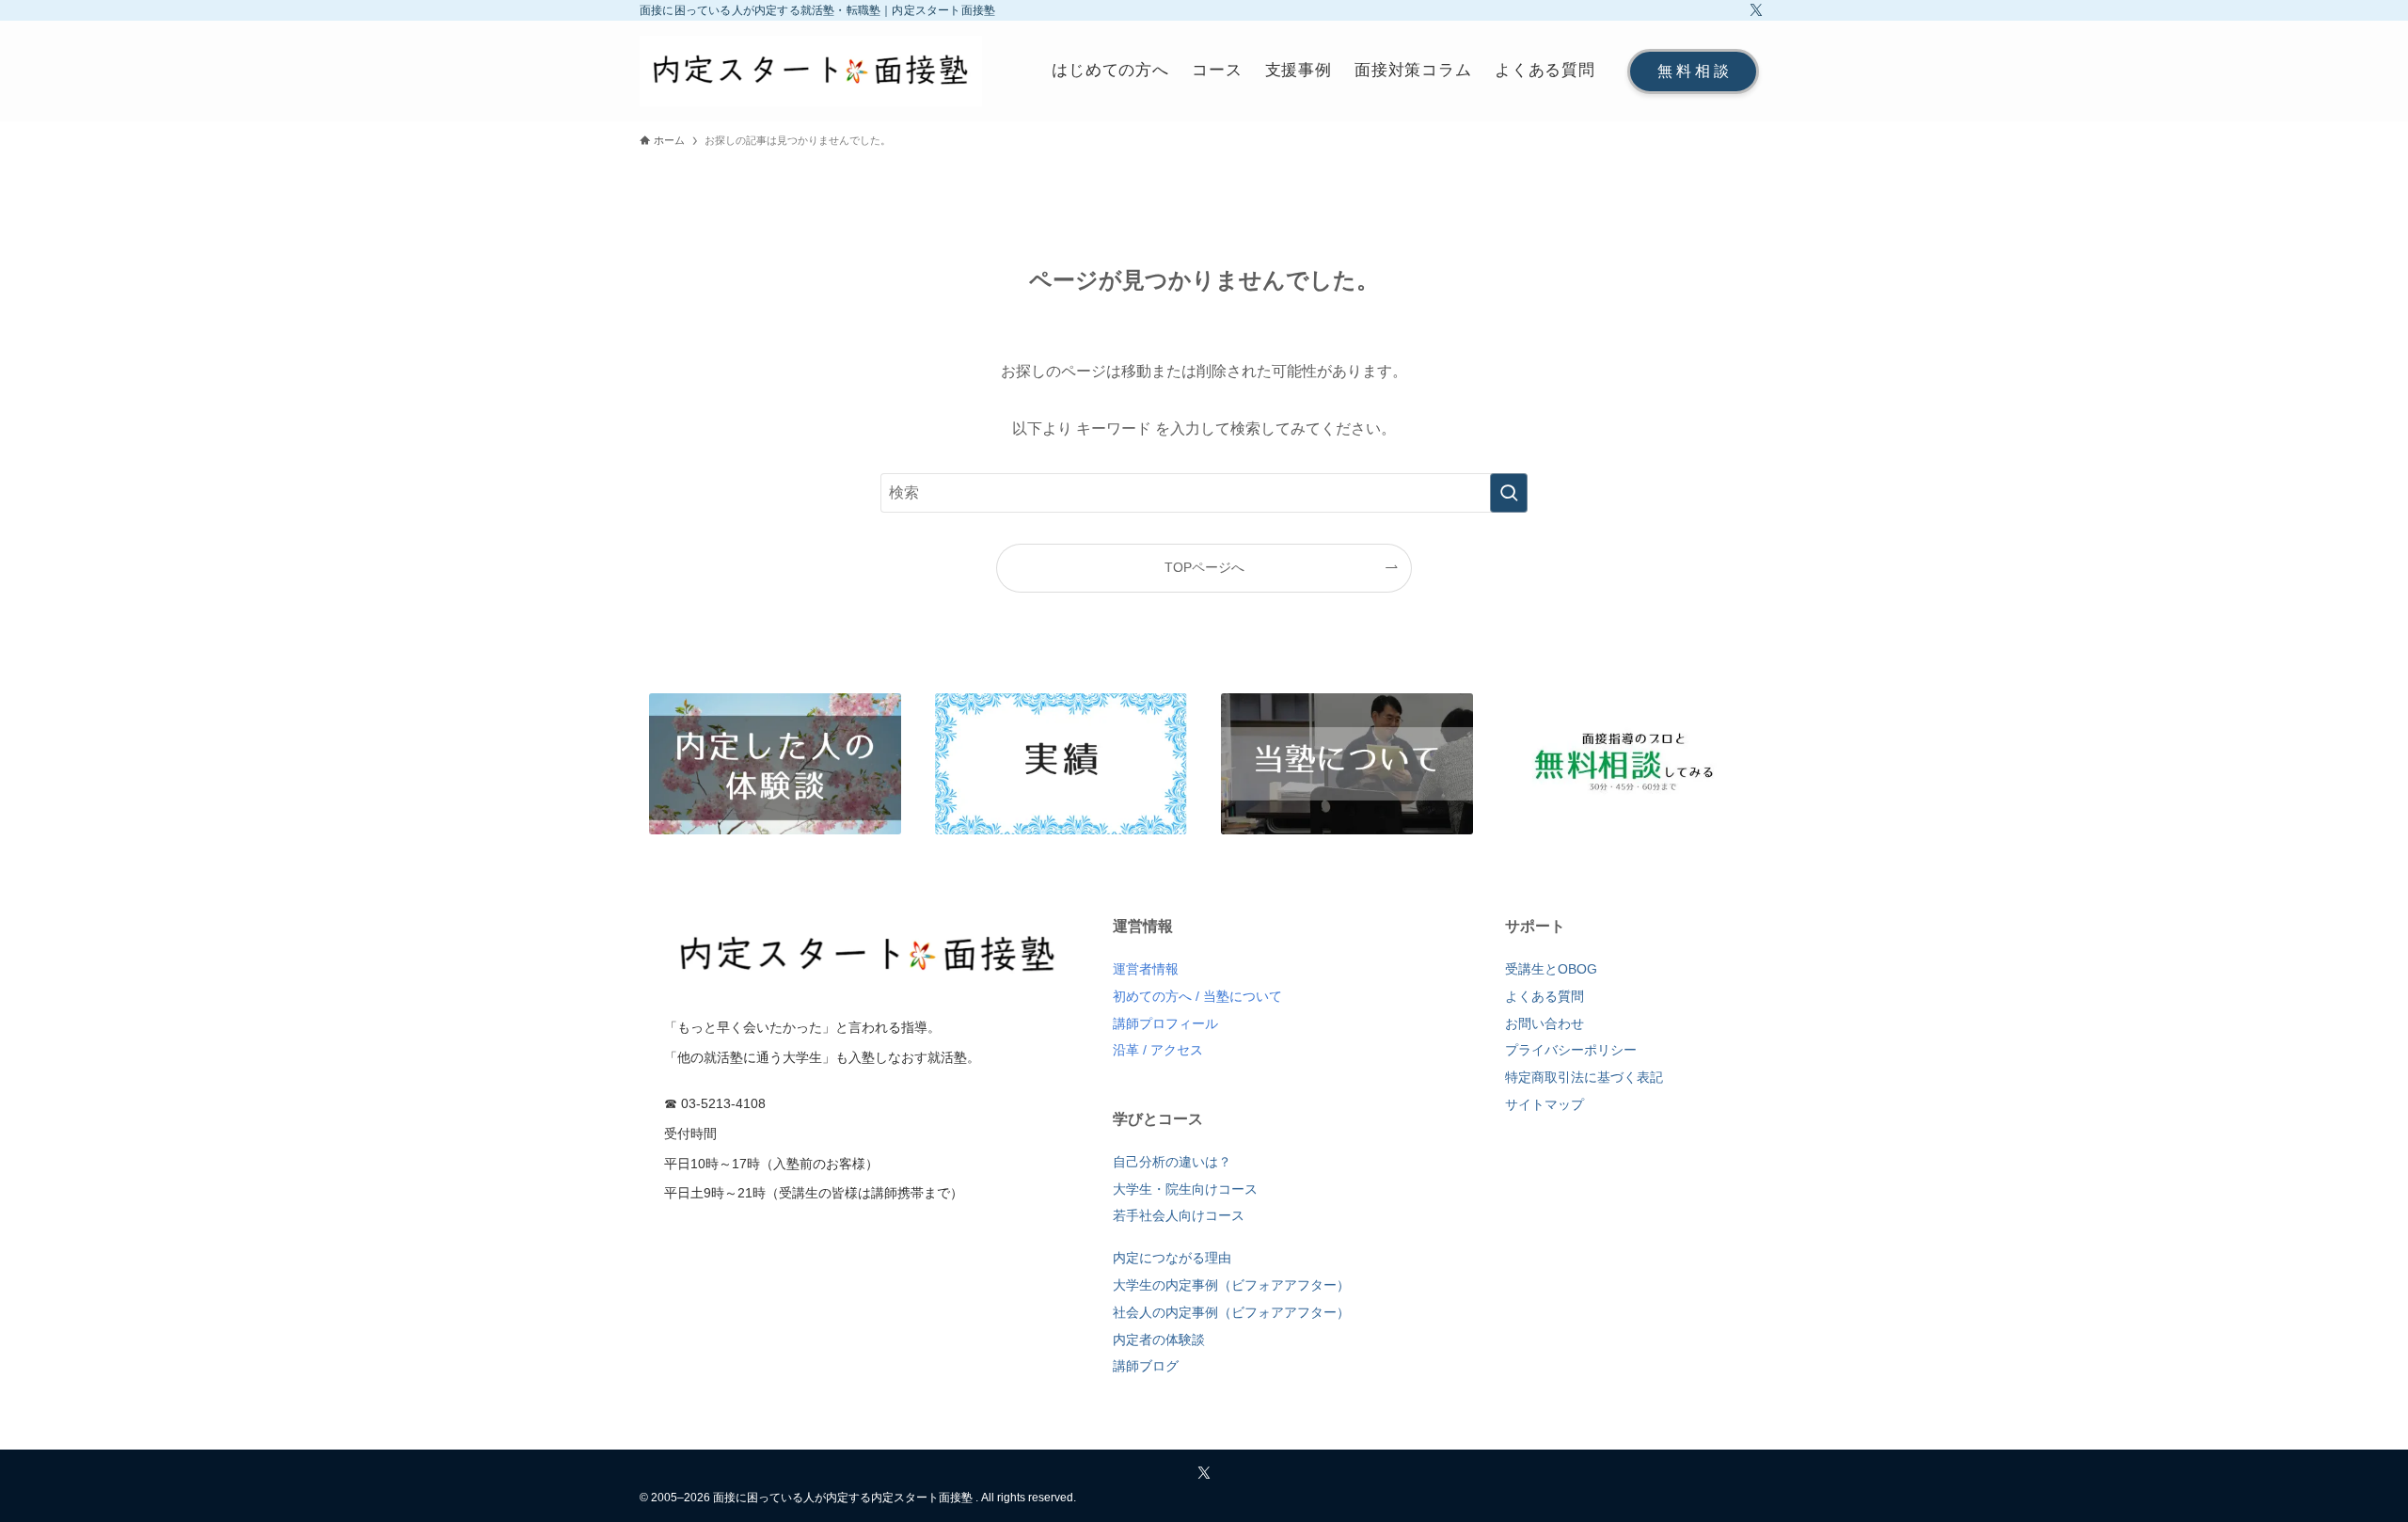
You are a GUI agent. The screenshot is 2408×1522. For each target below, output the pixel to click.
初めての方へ (1152, 996)
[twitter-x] (1756, 10)
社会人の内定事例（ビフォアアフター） (1231, 1312)
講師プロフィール (1165, 1023)
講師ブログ (1146, 1366)
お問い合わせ (1545, 1023)
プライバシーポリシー (1571, 1050)
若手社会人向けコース (1179, 1215)
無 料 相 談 (1693, 71)
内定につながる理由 (1172, 1258)
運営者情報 (1146, 969)
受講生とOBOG (1551, 969)
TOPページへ (1204, 567)
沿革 (1126, 1050)
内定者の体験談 (1159, 1340)
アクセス (1177, 1050)
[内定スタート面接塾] (811, 71)
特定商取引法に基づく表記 (1584, 1077)
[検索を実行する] (1509, 493)
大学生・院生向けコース (1185, 1189)
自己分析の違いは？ (1172, 1162)
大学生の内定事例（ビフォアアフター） (1231, 1285)
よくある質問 (1545, 996)
